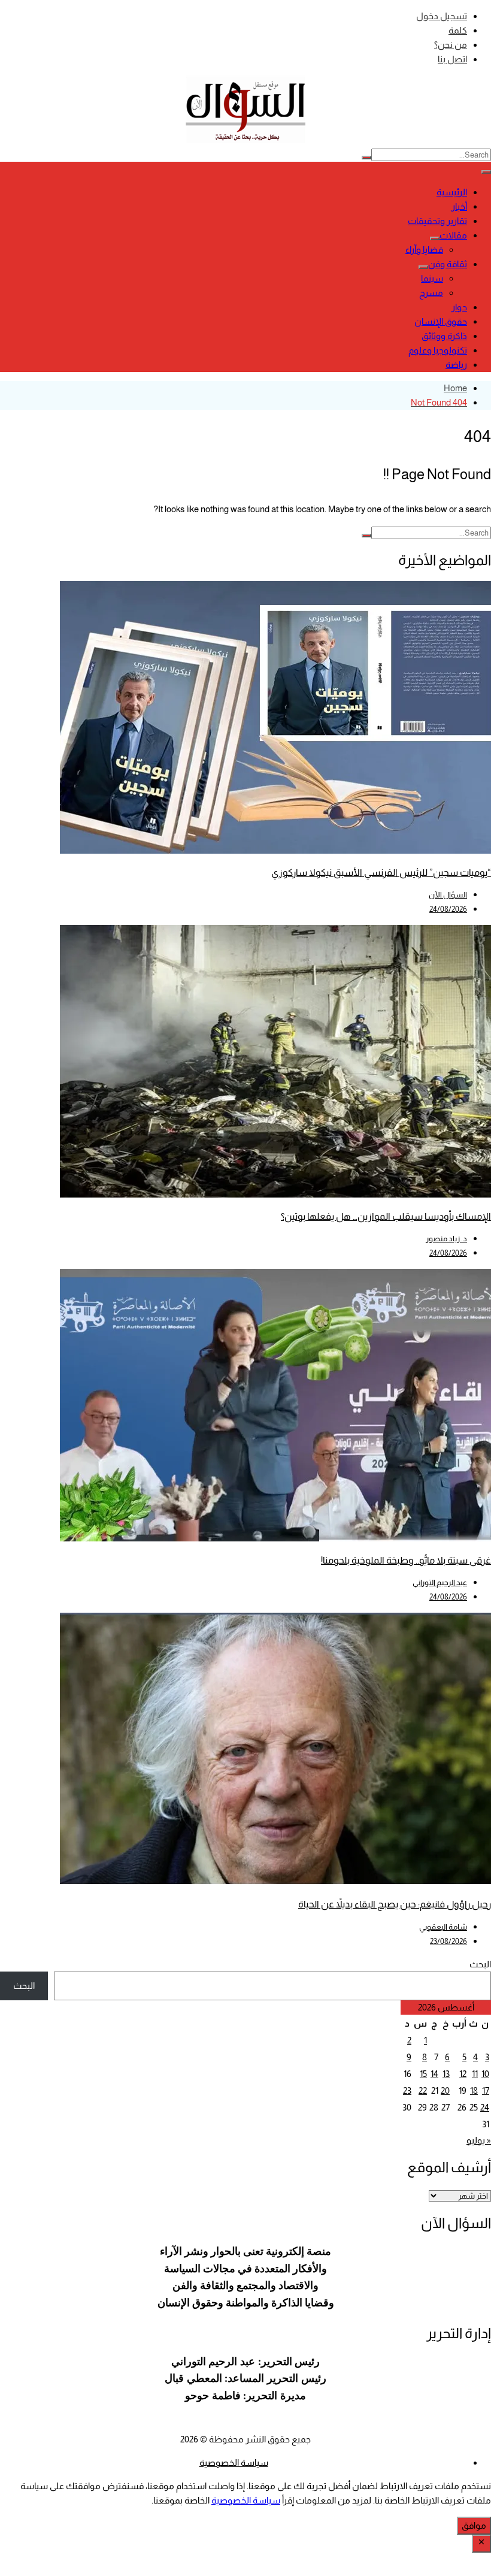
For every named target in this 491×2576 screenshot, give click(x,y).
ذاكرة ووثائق (444, 336)
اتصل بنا (452, 59)
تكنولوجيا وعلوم (438, 350)
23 (407, 2090)
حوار (459, 307)
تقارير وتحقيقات (437, 221)
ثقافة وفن (448, 264)
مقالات (453, 235)
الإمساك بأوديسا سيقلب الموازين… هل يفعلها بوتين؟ (386, 1216)
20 (445, 2090)
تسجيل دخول (442, 16)
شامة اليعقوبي (443, 1927)
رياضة (456, 365)
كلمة (458, 30)
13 (446, 2074)
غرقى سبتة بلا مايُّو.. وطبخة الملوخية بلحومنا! (406, 1560)
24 (485, 2107)
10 (485, 2074)
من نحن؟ (451, 45)
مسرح (431, 293)
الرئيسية (452, 192)
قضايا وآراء (424, 250)
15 (423, 2074)
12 (463, 2074)
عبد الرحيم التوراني (440, 1582)
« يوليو (479, 2140)
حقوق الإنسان (441, 321)
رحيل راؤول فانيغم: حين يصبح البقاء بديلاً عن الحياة (395, 1904)
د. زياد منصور (446, 1239)
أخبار (459, 206)
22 (423, 2090)
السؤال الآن (448, 895)
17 (486, 2090)
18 (474, 2090)
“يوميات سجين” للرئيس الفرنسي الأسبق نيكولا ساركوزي (381, 873)
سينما (432, 278)
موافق (474, 2525)
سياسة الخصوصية (234, 2462)
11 (475, 2074)
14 (434, 2074)
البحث (480, 1964)
